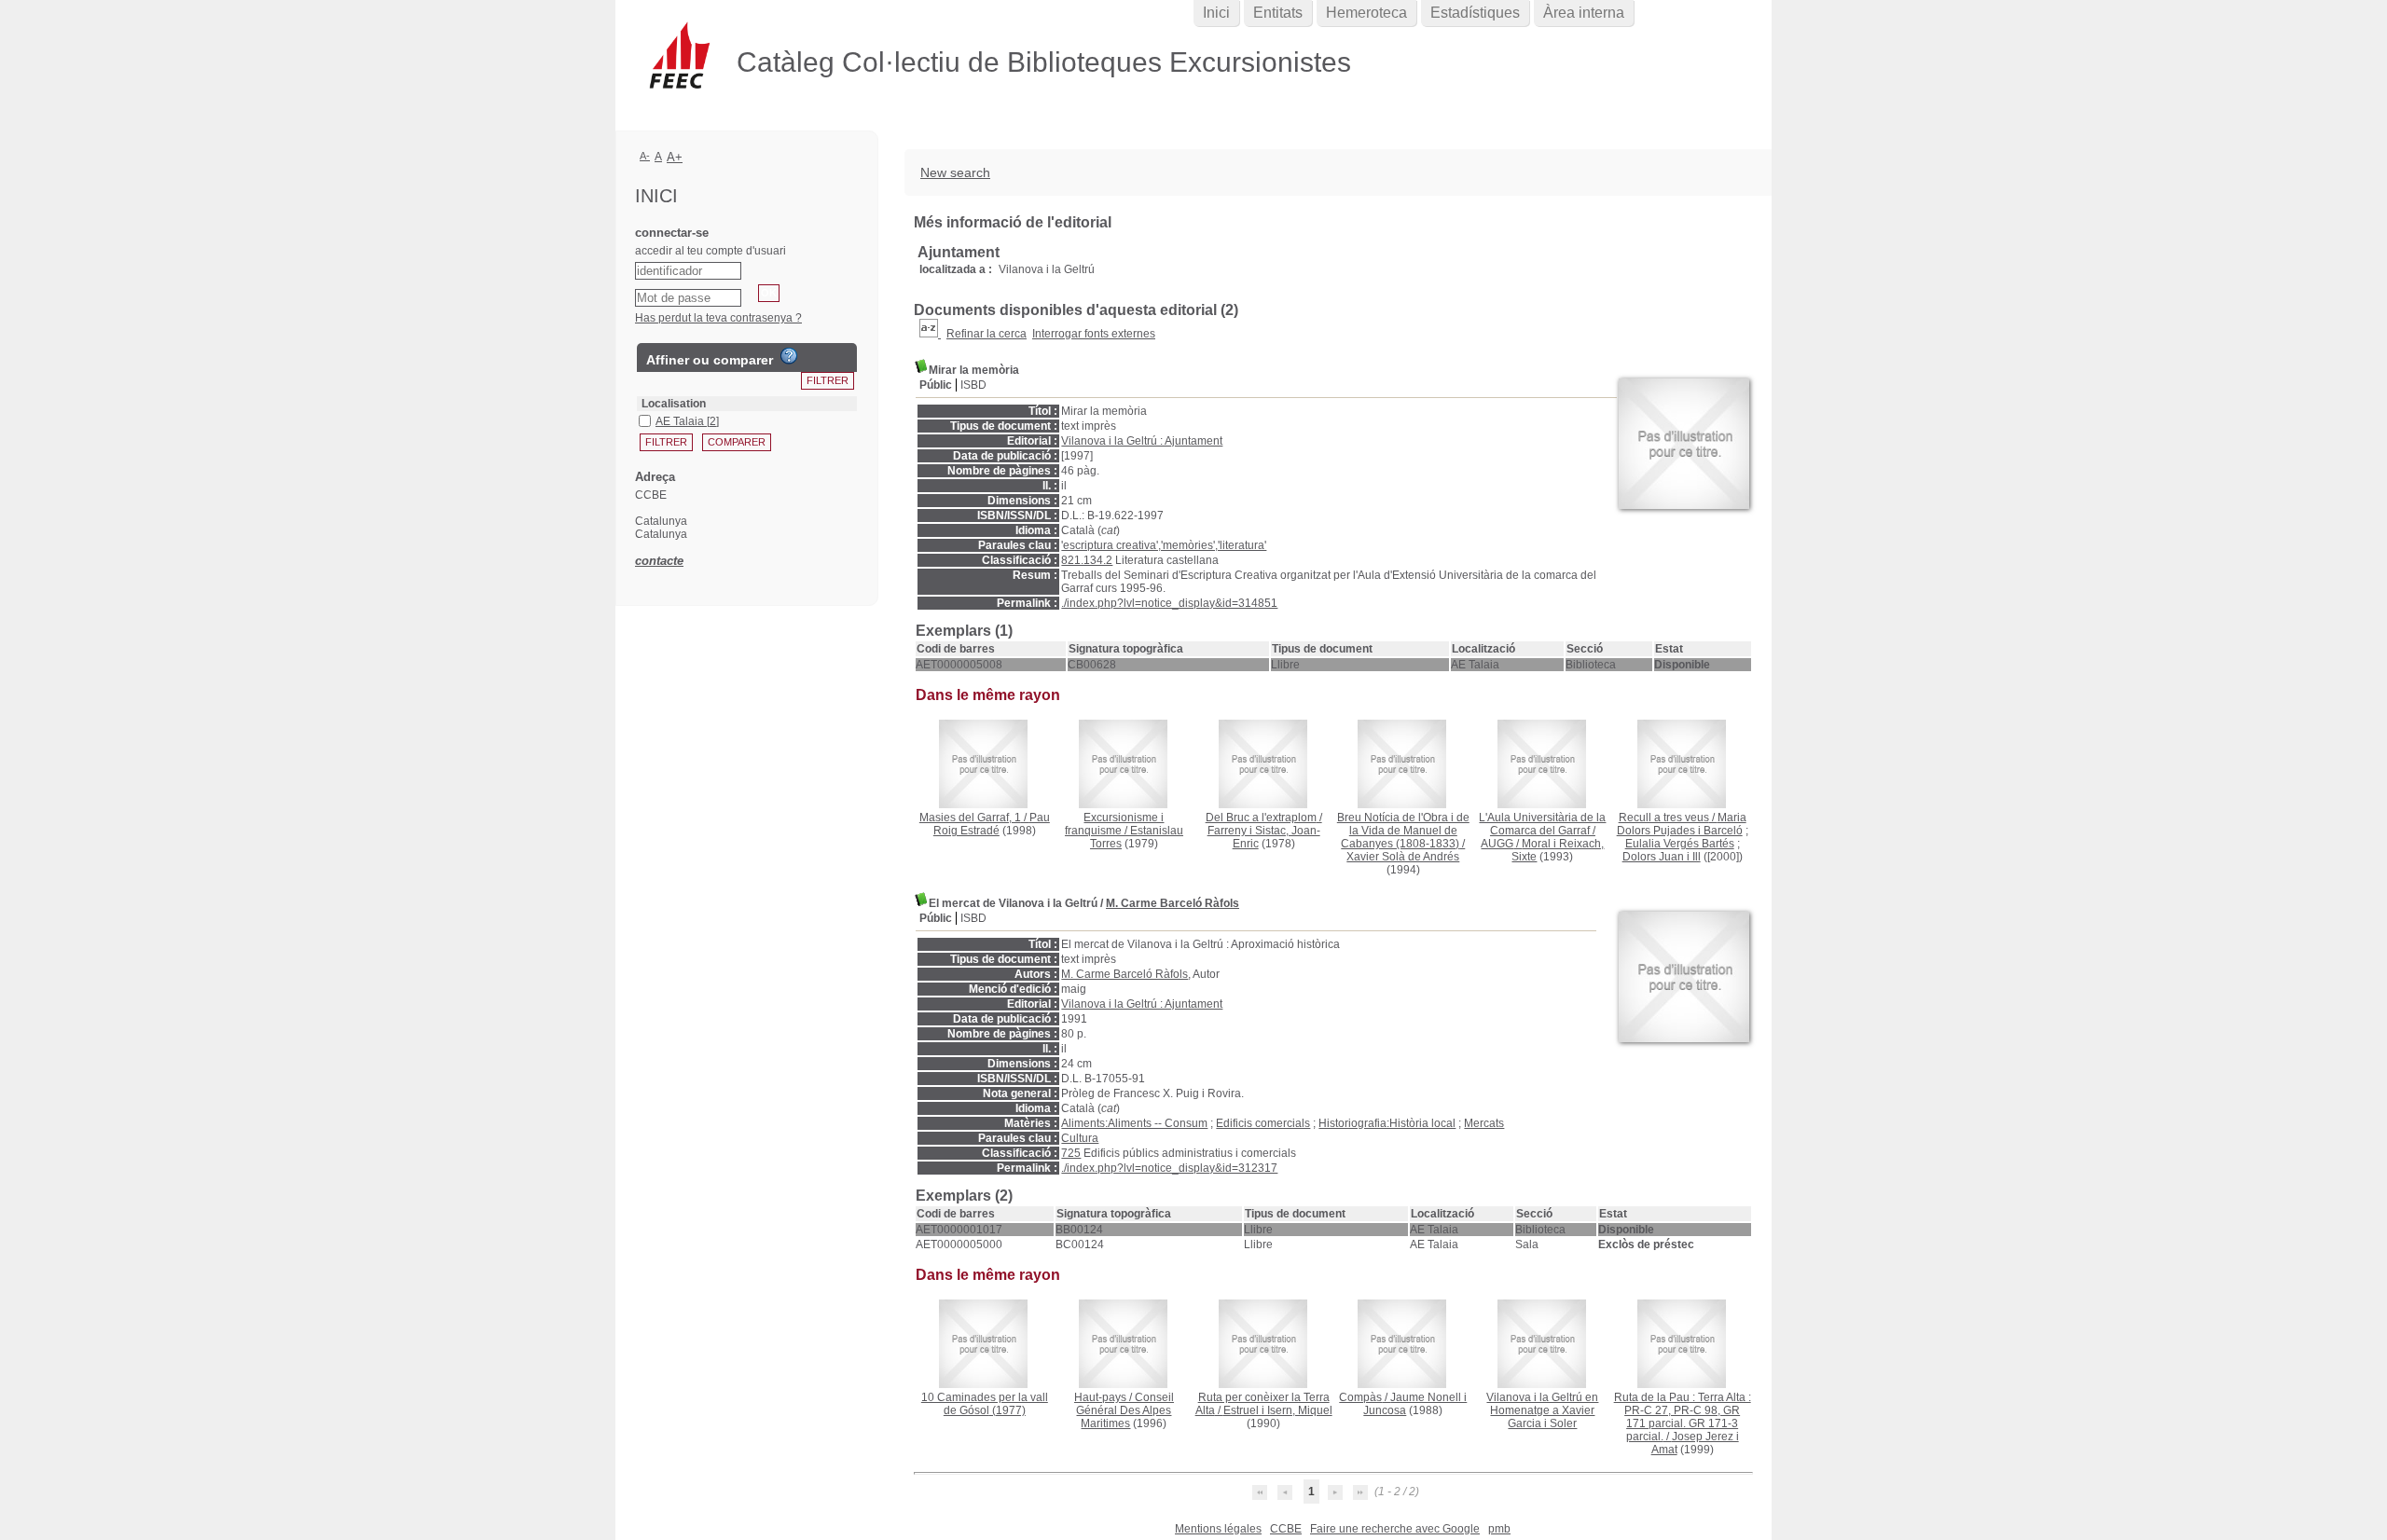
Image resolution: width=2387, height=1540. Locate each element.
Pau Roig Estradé (992, 824)
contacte (659, 561)
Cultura (1080, 1138)
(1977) (985, 1404)
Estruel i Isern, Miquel (1278, 1410)
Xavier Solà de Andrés (1403, 857)
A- (645, 156)
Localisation (674, 404)
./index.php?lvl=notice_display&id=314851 (1169, 603)
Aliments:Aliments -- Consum (1134, 1123)
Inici (1216, 13)
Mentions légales (1218, 1529)
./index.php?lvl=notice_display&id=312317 (1169, 1168)
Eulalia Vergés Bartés (1680, 844)
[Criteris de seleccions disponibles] (930, 334)
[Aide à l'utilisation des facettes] (789, 356)
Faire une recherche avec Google (1395, 1529)
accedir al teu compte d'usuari (711, 251)
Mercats (1484, 1123)
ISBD (973, 385)
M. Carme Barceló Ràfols (1173, 903)
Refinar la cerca (987, 334)
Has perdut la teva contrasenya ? (718, 318)
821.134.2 (1087, 560)
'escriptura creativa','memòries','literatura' (1164, 545)
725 (1071, 1153)
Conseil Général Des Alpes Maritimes (1125, 1410)
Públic (936, 385)
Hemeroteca (1366, 13)
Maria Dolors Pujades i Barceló (1682, 824)
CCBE (1286, 1529)
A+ (675, 157)
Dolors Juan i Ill (1662, 857)
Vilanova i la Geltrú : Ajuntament (1142, 441)
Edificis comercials (1263, 1123)
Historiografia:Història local (1387, 1123)
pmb (1499, 1529)
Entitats (1278, 13)
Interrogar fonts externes (1094, 334)
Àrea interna (1584, 13)
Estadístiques (1475, 13)
